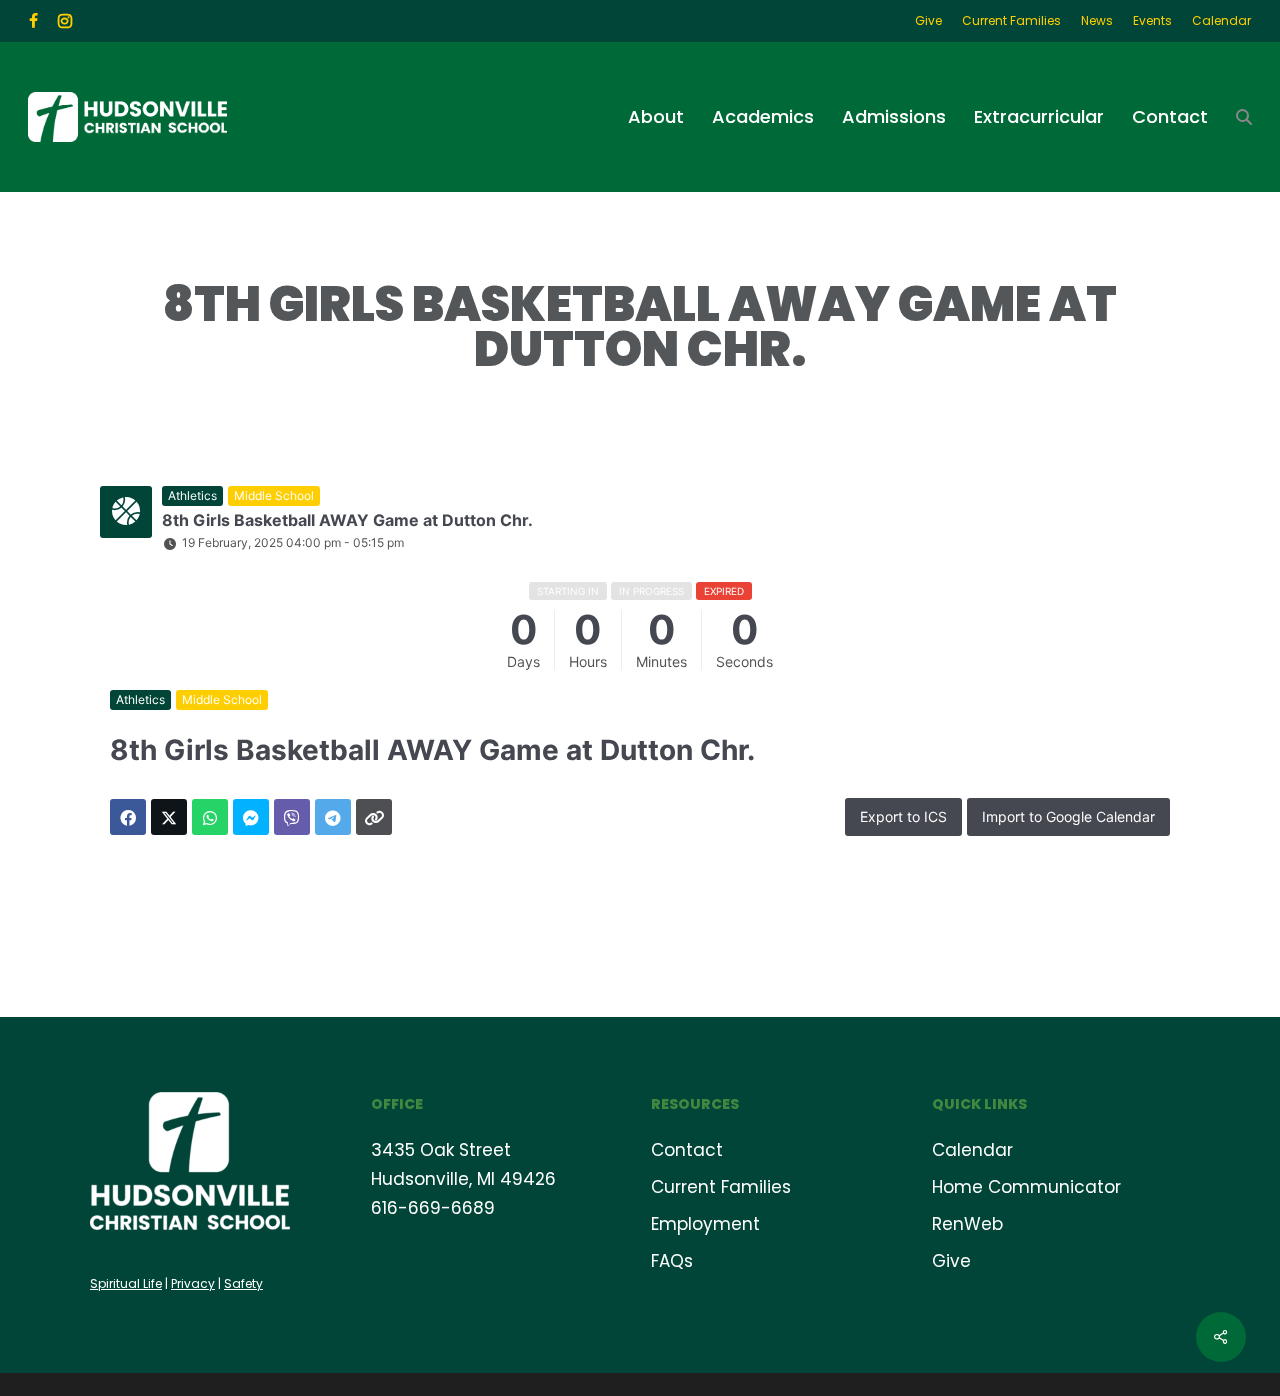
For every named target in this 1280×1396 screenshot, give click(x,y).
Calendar (972, 1150)
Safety (243, 1283)
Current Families (721, 1187)
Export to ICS (903, 816)
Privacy (193, 1283)
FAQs (672, 1261)
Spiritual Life (126, 1283)
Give (951, 1261)
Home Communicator (1026, 1187)
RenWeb (967, 1224)
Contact (687, 1150)
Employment (705, 1224)
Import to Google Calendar (1068, 816)
